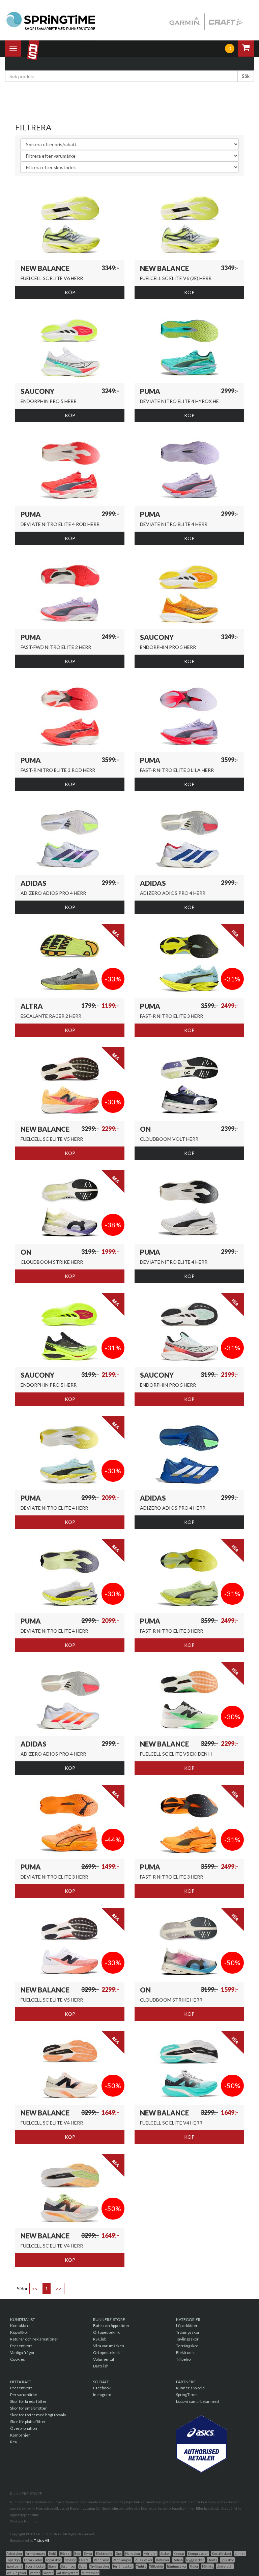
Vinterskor (90, 2573)
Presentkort (21, 2346)
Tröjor (194, 2566)
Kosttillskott (222, 2553)
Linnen (240, 2553)
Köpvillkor (19, 2332)
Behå (53, 2553)
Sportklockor (35, 2566)
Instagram (102, 2395)
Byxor (88, 2553)
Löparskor (53, 2560)
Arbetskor (14, 2553)
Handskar (133, 2553)
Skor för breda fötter (28, 2401)
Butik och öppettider (111, 2326)
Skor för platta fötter (28, 2422)
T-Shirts (207, 2566)
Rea (13, 2442)
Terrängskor (187, 2346)
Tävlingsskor (187, 2339)
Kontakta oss (22, 2326)
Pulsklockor (143, 2560)
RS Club (100, 2339)
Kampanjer (20, 2435)
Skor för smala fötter (28, 2408)
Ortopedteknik (106, 2332)
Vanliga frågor (22, 2352)
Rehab (178, 2560)
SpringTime (186, 2395)
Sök (246, 76)
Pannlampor (122, 2560)
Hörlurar (150, 2553)
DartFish (101, 2366)
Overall (85, 2560)
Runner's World (190, 2388)
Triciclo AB (42, 2540)
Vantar (35, 2573)
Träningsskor (188, 2332)
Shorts (212, 2560)
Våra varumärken (109, 2346)
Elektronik (185, 2352)
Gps (119, 2553)
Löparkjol (13, 2560)
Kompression (198, 2553)
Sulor (83, 2566)
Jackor (165, 2553)
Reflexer (163, 2560)
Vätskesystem (67, 2573)
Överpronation (24, 2428)
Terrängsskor (123, 2566)
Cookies (18, 2359)
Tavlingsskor (100, 2566)
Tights (141, 2566)
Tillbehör (184, 2359)
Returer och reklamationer (34, 2339)
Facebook (102, 2388)
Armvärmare (35, 2553)
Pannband (102, 2560)
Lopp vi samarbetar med (197, 2401)
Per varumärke (24, 2395)
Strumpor (68, 2566)
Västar (48, 2573)
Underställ (225, 2566)
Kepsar (179, 2553)
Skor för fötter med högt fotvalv (38, 2415)
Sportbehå (14, 2566)
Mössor (70, 2560)
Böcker (65, 2553)
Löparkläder (187, 2326)
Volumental (104, 2359)
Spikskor (227, 2560)
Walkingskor (16, 2573)
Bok (77, 2553)
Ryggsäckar (195, 2560)
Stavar (53, 2566)
